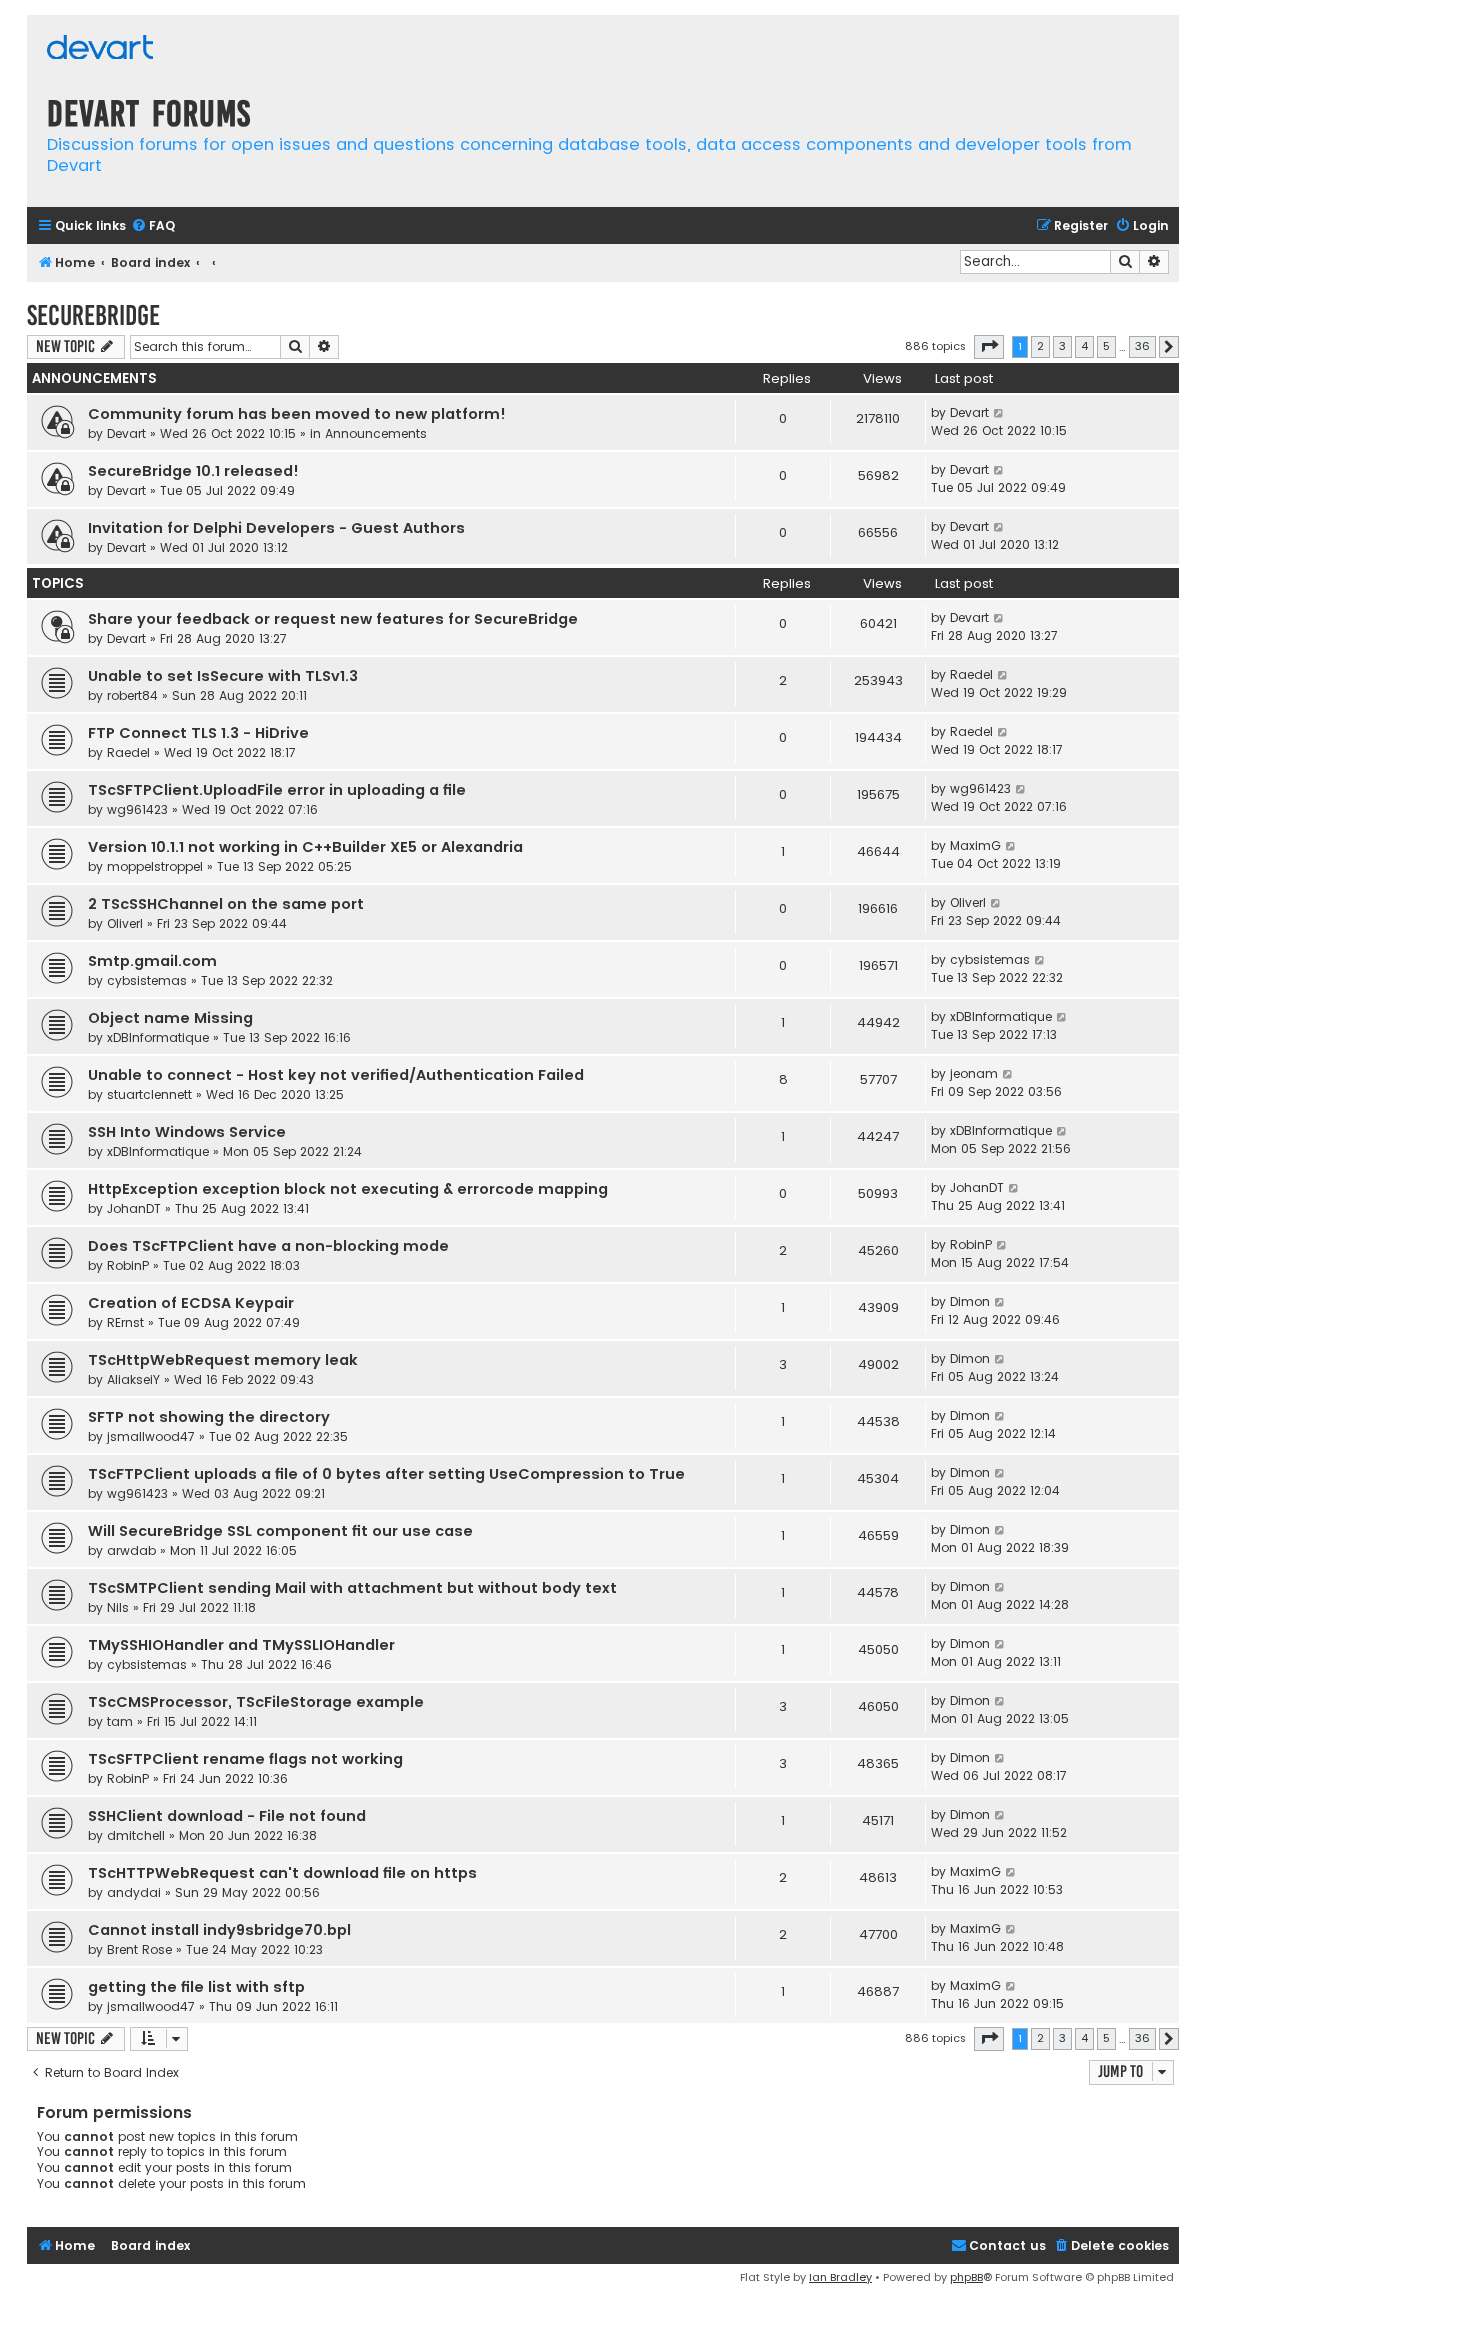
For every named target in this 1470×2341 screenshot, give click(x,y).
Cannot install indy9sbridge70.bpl (219, 1930)
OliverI (125, 923)
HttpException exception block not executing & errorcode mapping (348, 1189)
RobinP (128, 1265)
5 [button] (1106, 346)
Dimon (970, 1301)
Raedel (971, 674)
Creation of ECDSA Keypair (191, 1303)
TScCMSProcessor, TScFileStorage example (256, 1702)
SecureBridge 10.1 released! (193, 471)
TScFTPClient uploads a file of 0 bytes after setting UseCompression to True (386, 1474)
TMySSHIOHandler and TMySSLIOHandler (241, 1645)
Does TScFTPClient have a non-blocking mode (268, 1246)
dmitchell (136, 1835)
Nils (118, 1607)
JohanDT (134, 1208)
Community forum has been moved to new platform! (297, 414)
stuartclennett (149, 1094)
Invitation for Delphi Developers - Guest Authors (276, 528)
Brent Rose (139, 1949)
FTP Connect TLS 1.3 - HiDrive (198, 733)
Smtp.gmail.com (152, 961)
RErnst (125, 1322)
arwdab (131, 1550)
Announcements (376, 433)
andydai (134, 1892)
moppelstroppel (155, 866)
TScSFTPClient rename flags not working (245, 1759)
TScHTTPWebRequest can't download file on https (282, 1873)
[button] (989, 347)
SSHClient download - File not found (227, 1816)
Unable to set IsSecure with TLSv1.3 (223, 676)
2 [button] (1040, 346)
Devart (126, 433)
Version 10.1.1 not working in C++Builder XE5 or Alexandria (305, 847)
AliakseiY (133, 1379)
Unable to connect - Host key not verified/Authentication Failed (336, 1075)
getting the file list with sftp (196, 1987)
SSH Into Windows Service (187, 1132)
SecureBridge (93, 315)
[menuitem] (153, 226)
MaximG (975, 845)
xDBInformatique (158, 1037)
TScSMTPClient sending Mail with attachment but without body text (352, 1588)
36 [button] (1142, 346)
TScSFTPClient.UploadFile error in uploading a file (277, 790)
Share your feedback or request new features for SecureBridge (333, 619)
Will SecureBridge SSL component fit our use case (280, 1531)
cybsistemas (147, 980)
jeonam (974, 1073)
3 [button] (1062, 346)
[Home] (100, 49)
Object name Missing (170, 1018)
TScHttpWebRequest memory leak (223, 1360)
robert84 (132, 695)
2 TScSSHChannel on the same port (226, 904)
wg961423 (137, 809)
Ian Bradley (840, 2277)
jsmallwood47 (151, 1436)
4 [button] (1084, 346)
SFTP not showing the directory (209, 1417)
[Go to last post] (999, 413)
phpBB (966, 2277)
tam (120, 1721)
